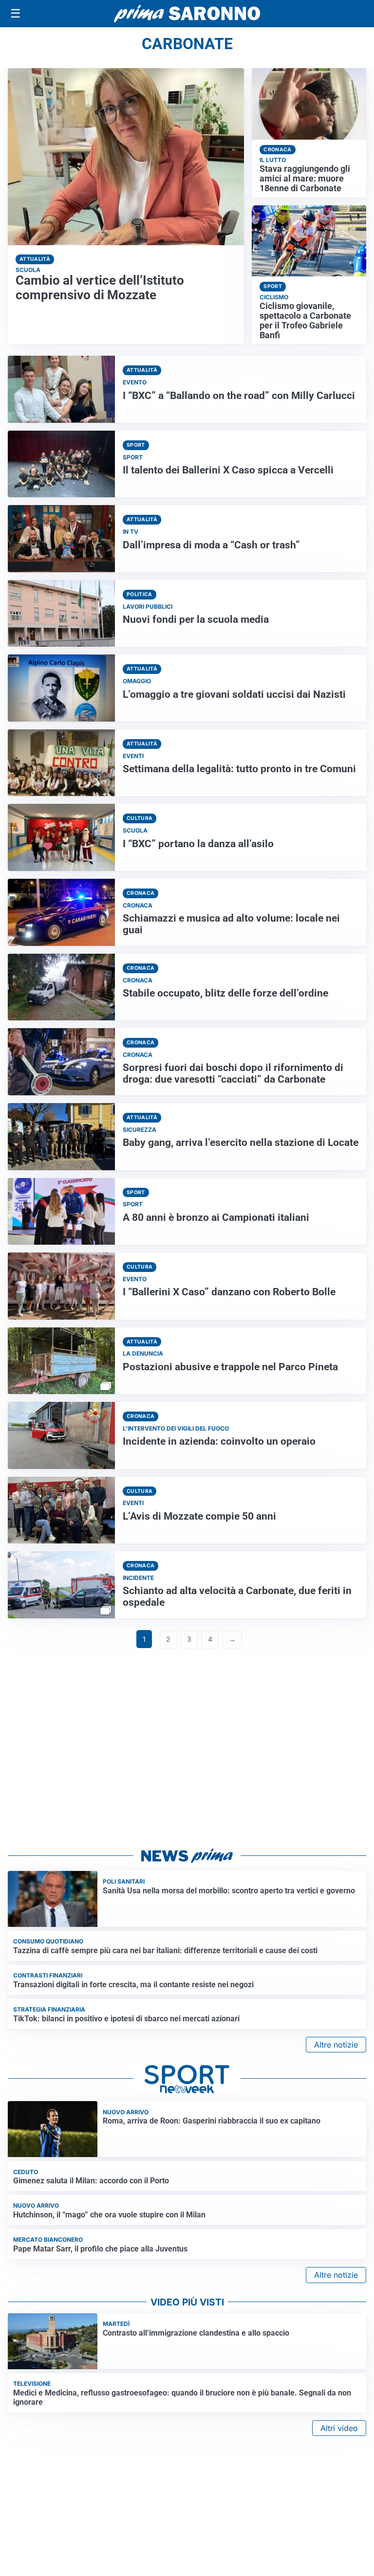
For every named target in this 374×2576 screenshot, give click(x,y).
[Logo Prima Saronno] (187, 14)
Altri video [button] (339, 2428)
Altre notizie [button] (336, 2045)
